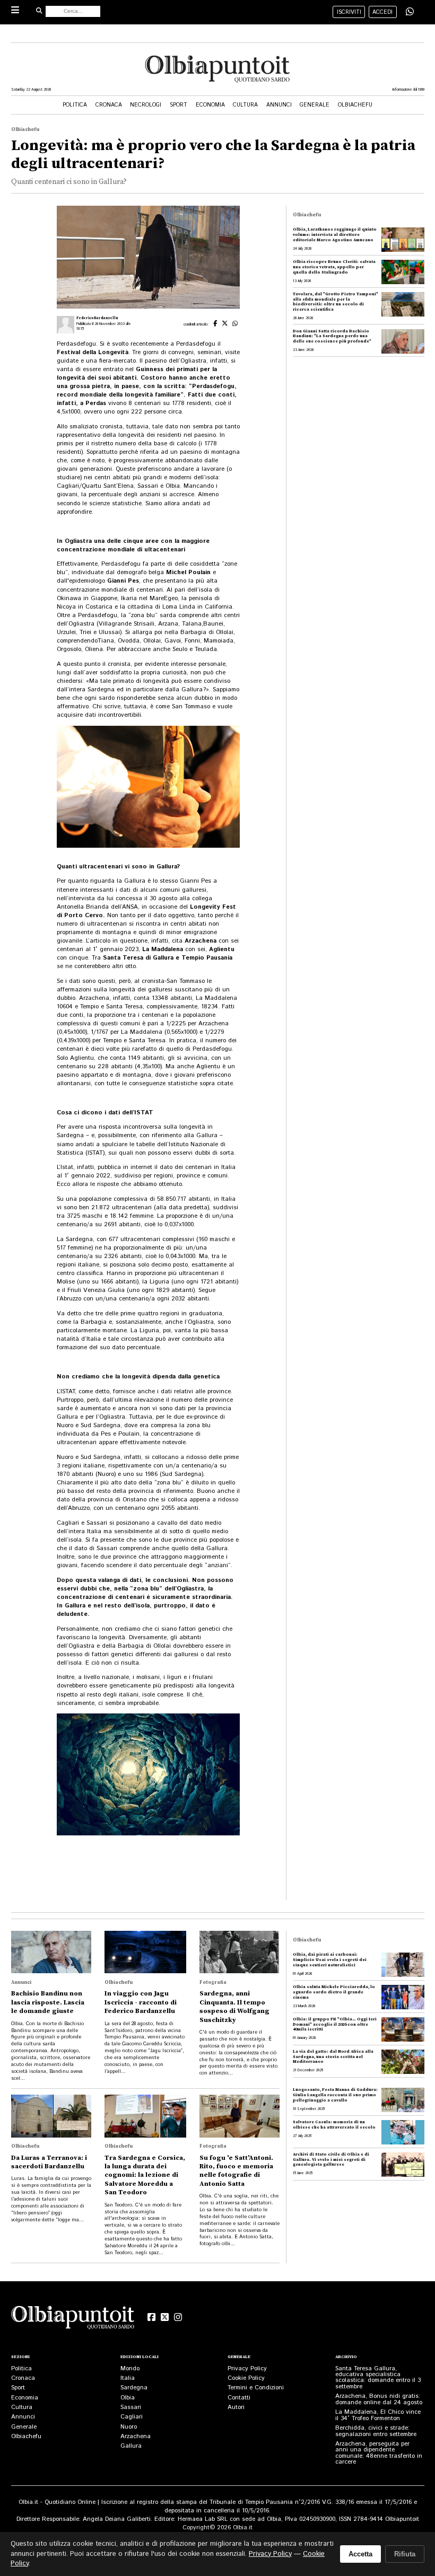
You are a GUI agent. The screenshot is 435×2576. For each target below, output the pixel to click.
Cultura (245, 105)
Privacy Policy (247, 2368)
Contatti (239, 2398)
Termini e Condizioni (256, 2388)
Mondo (130, 2368)
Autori (236, 2407)
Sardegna (134, 2388)
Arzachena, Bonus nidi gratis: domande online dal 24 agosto (379, 2399)
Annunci (279, 105)
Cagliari (132, 2417)
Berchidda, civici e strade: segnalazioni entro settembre (376, 2431)
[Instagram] (178, 2317)
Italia (128, 2378)
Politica (75, 105)
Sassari (131, 2407)
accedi (382, 12)
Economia (210, 105)
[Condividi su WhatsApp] (410, 11)
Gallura (131, 2446)
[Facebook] (151, 2317)
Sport (179, 105)
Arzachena (136, 2436)
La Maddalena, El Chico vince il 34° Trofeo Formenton (378, 2415)
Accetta (360, 2554)
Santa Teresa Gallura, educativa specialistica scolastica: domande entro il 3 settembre (378, 2377)
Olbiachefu (355, 105)
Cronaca (109, 105)
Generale (315, 105)
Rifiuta (405, 2554)
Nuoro (129, 2427)
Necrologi (146, 105)
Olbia (128, 2398)
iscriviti (349, 12)
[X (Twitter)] (165, 2317)
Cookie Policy (246, 2378)
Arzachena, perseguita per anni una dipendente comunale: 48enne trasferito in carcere (379, 2453)
